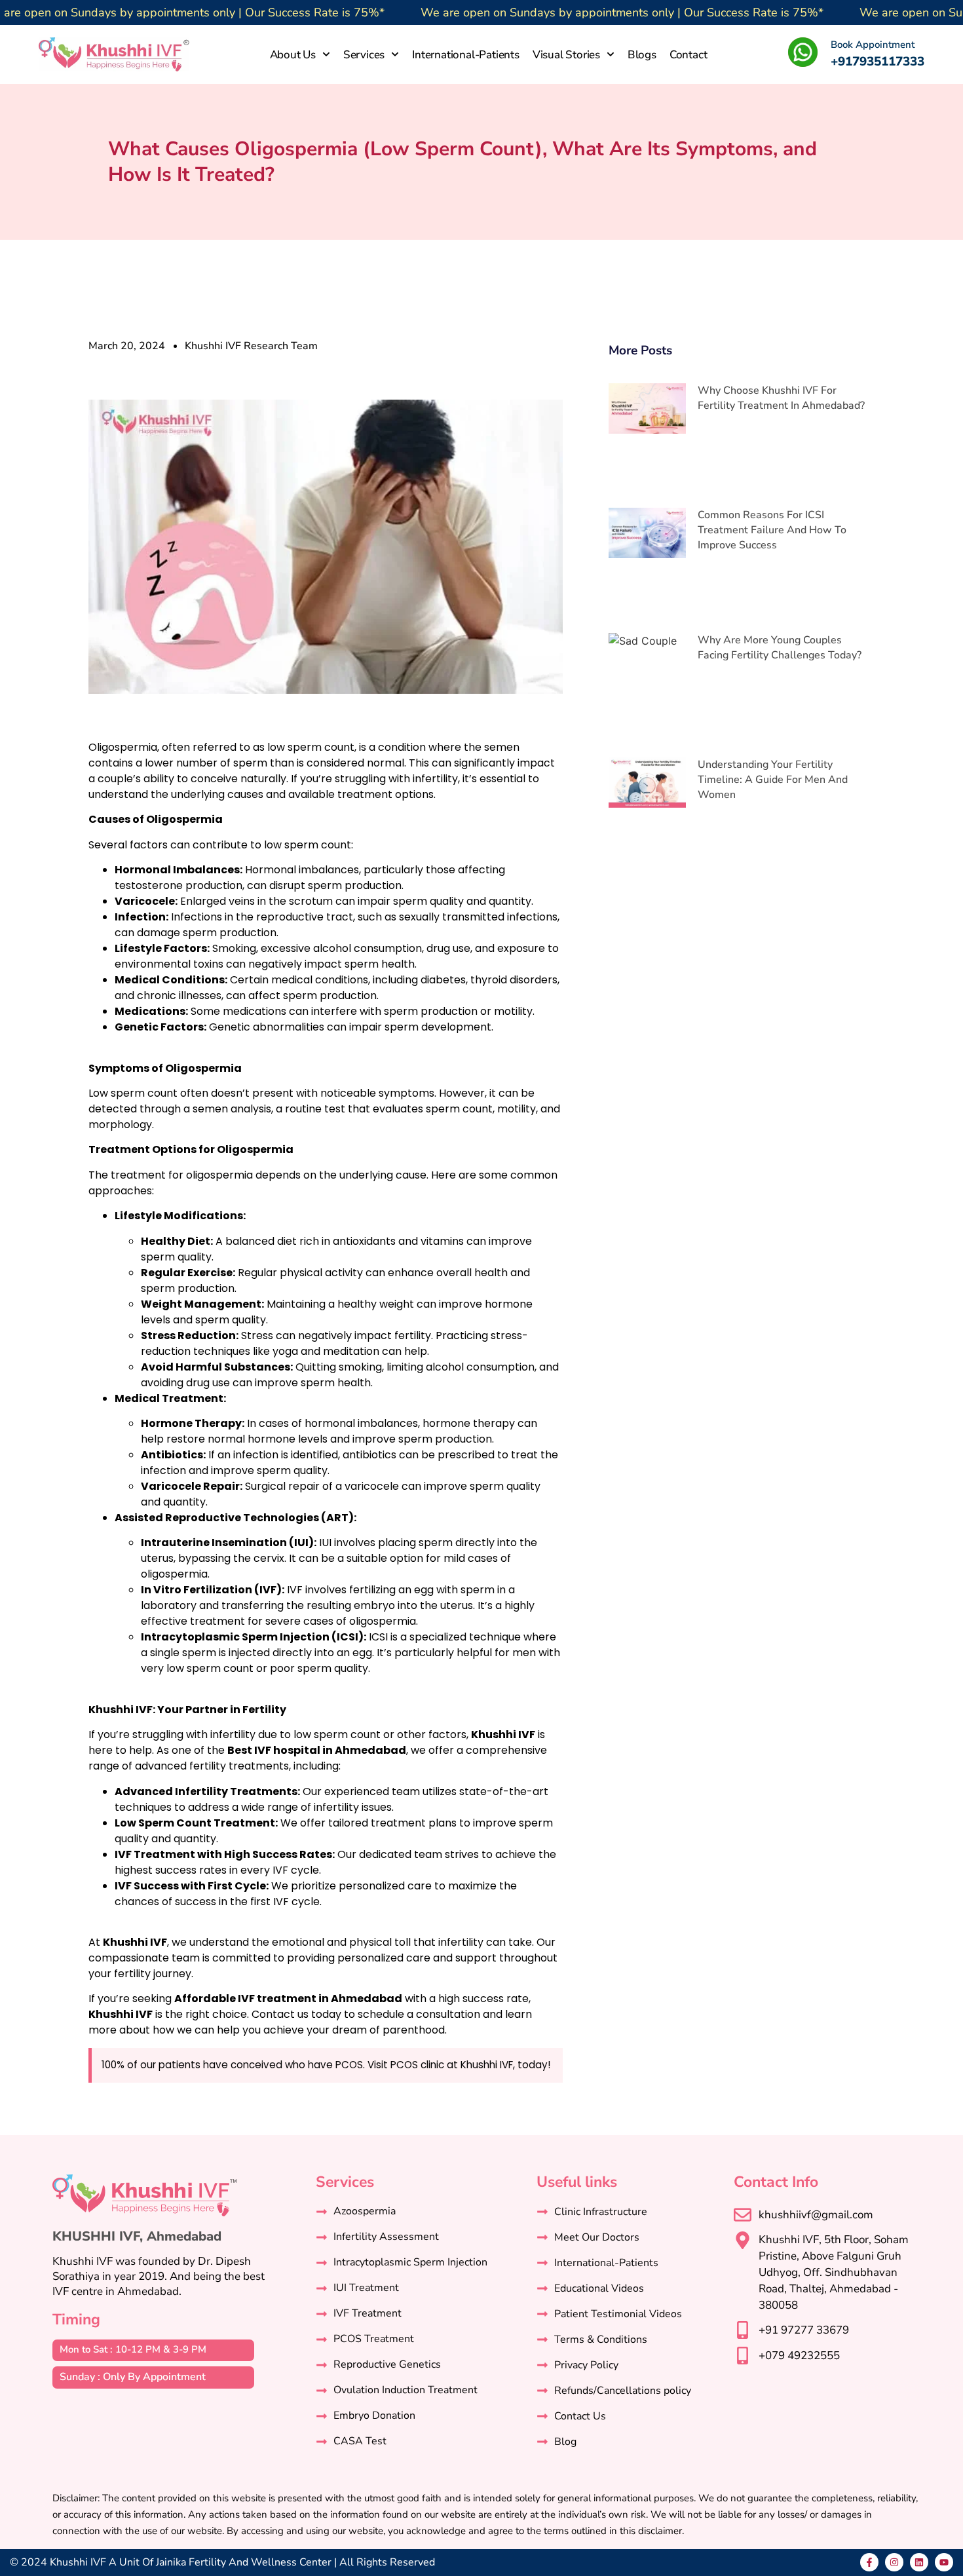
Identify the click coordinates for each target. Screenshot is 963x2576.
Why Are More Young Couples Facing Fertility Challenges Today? (780, 648)
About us (293, 55)
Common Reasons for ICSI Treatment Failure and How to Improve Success (772, 530)
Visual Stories (566, 55)
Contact (689, 55)
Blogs (642, 55)
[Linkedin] (919, 2562)
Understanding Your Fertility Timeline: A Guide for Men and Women (773, 780)
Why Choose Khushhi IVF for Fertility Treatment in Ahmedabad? (781, 398)
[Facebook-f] (869, 2562)
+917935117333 (878, 62)
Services (364, 55)
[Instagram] (894, 2562)
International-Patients (466, 55)
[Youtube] (944, 2562)
